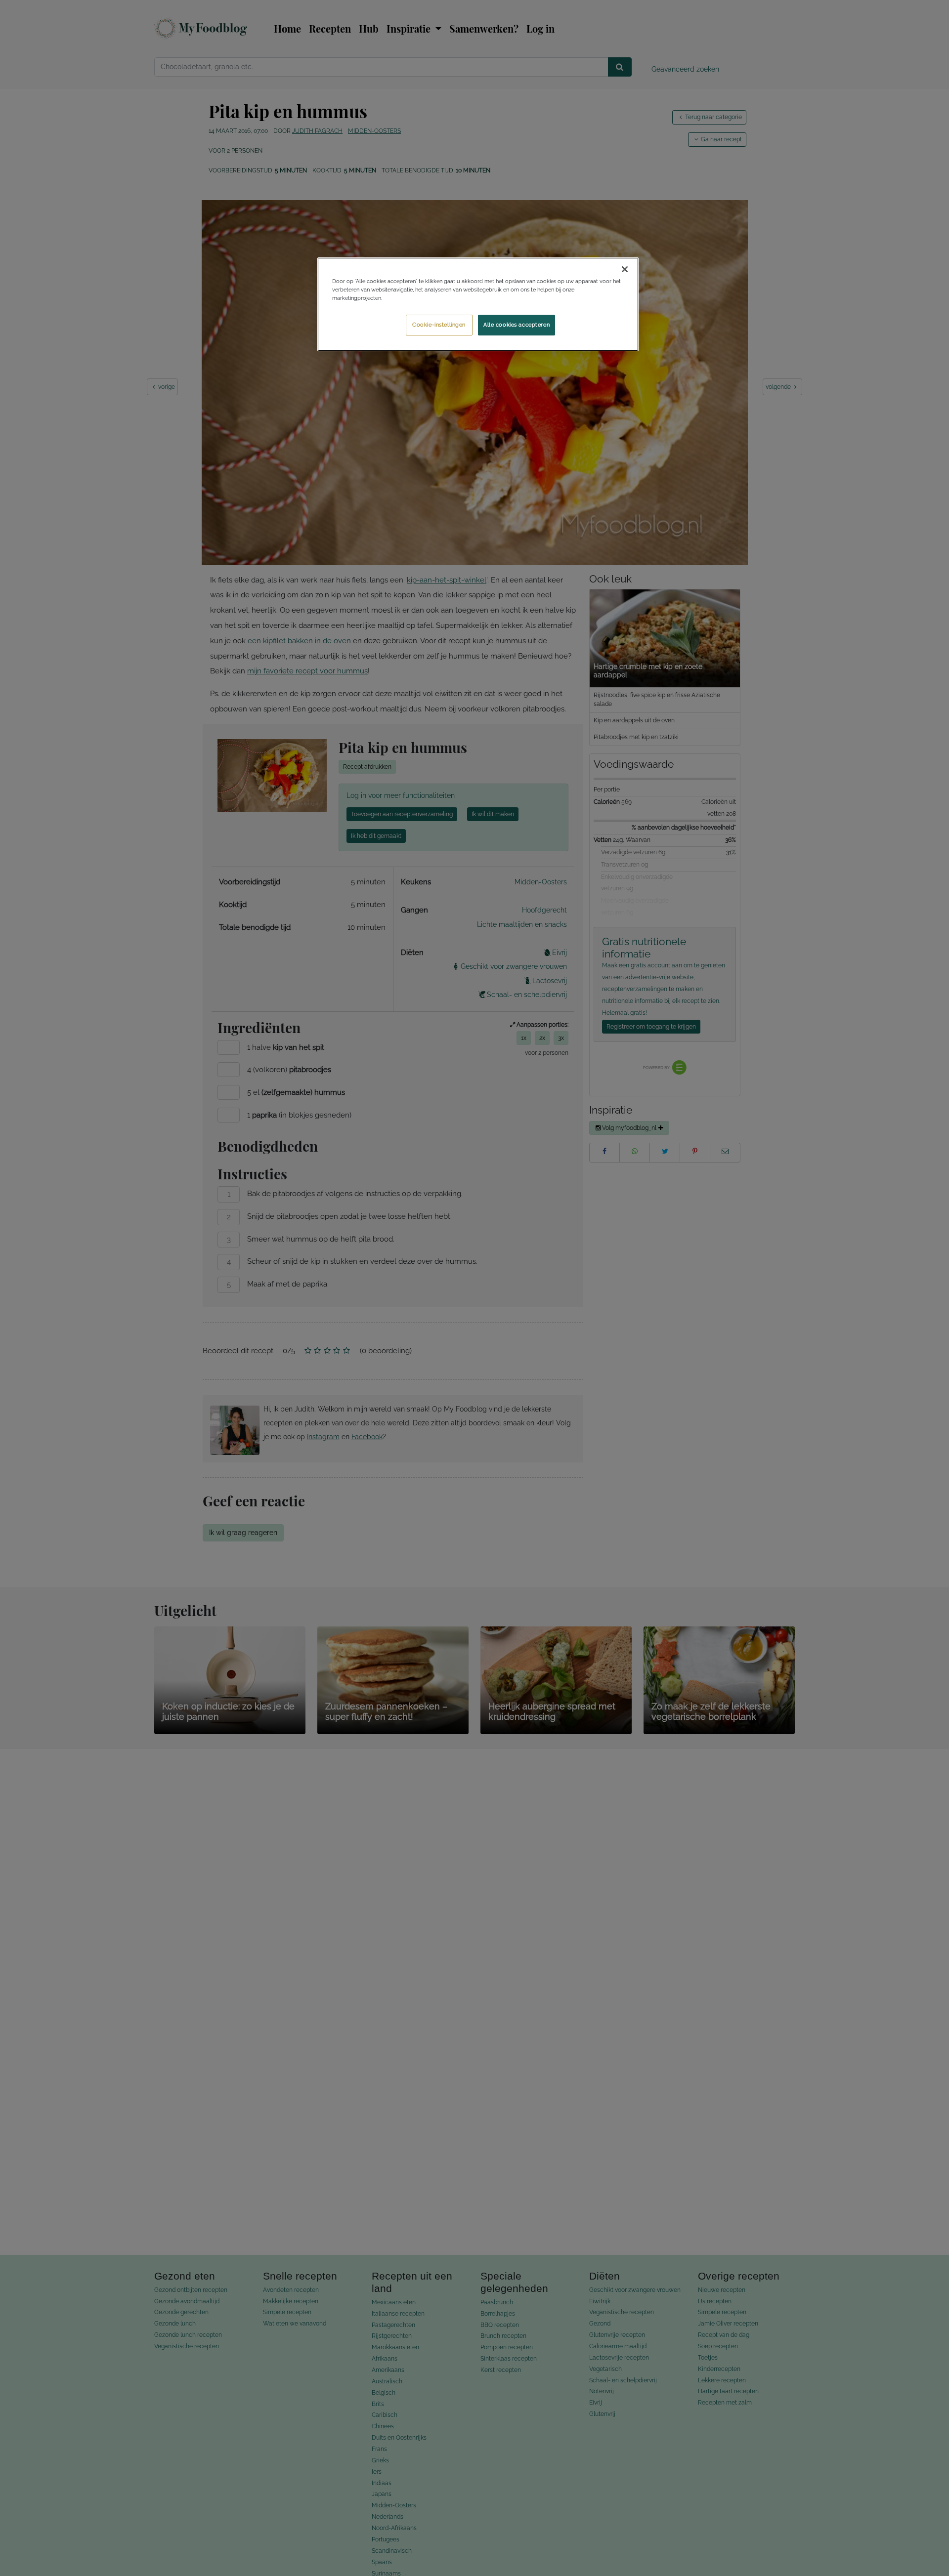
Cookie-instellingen (439, 325)
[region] (478, 304)
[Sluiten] (625, 269)
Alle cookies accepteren (517, 325)
